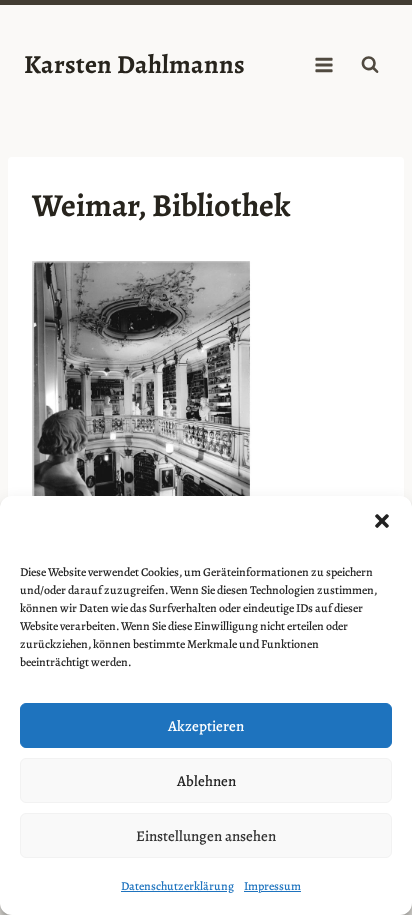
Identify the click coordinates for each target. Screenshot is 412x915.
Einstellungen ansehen (206, 836)
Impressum (272, 886)
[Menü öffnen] (323, 64)
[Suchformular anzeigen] (370, 65)
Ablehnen (206, 781)
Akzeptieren (206, 726)
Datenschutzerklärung (177, 886)
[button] (382, 521)
